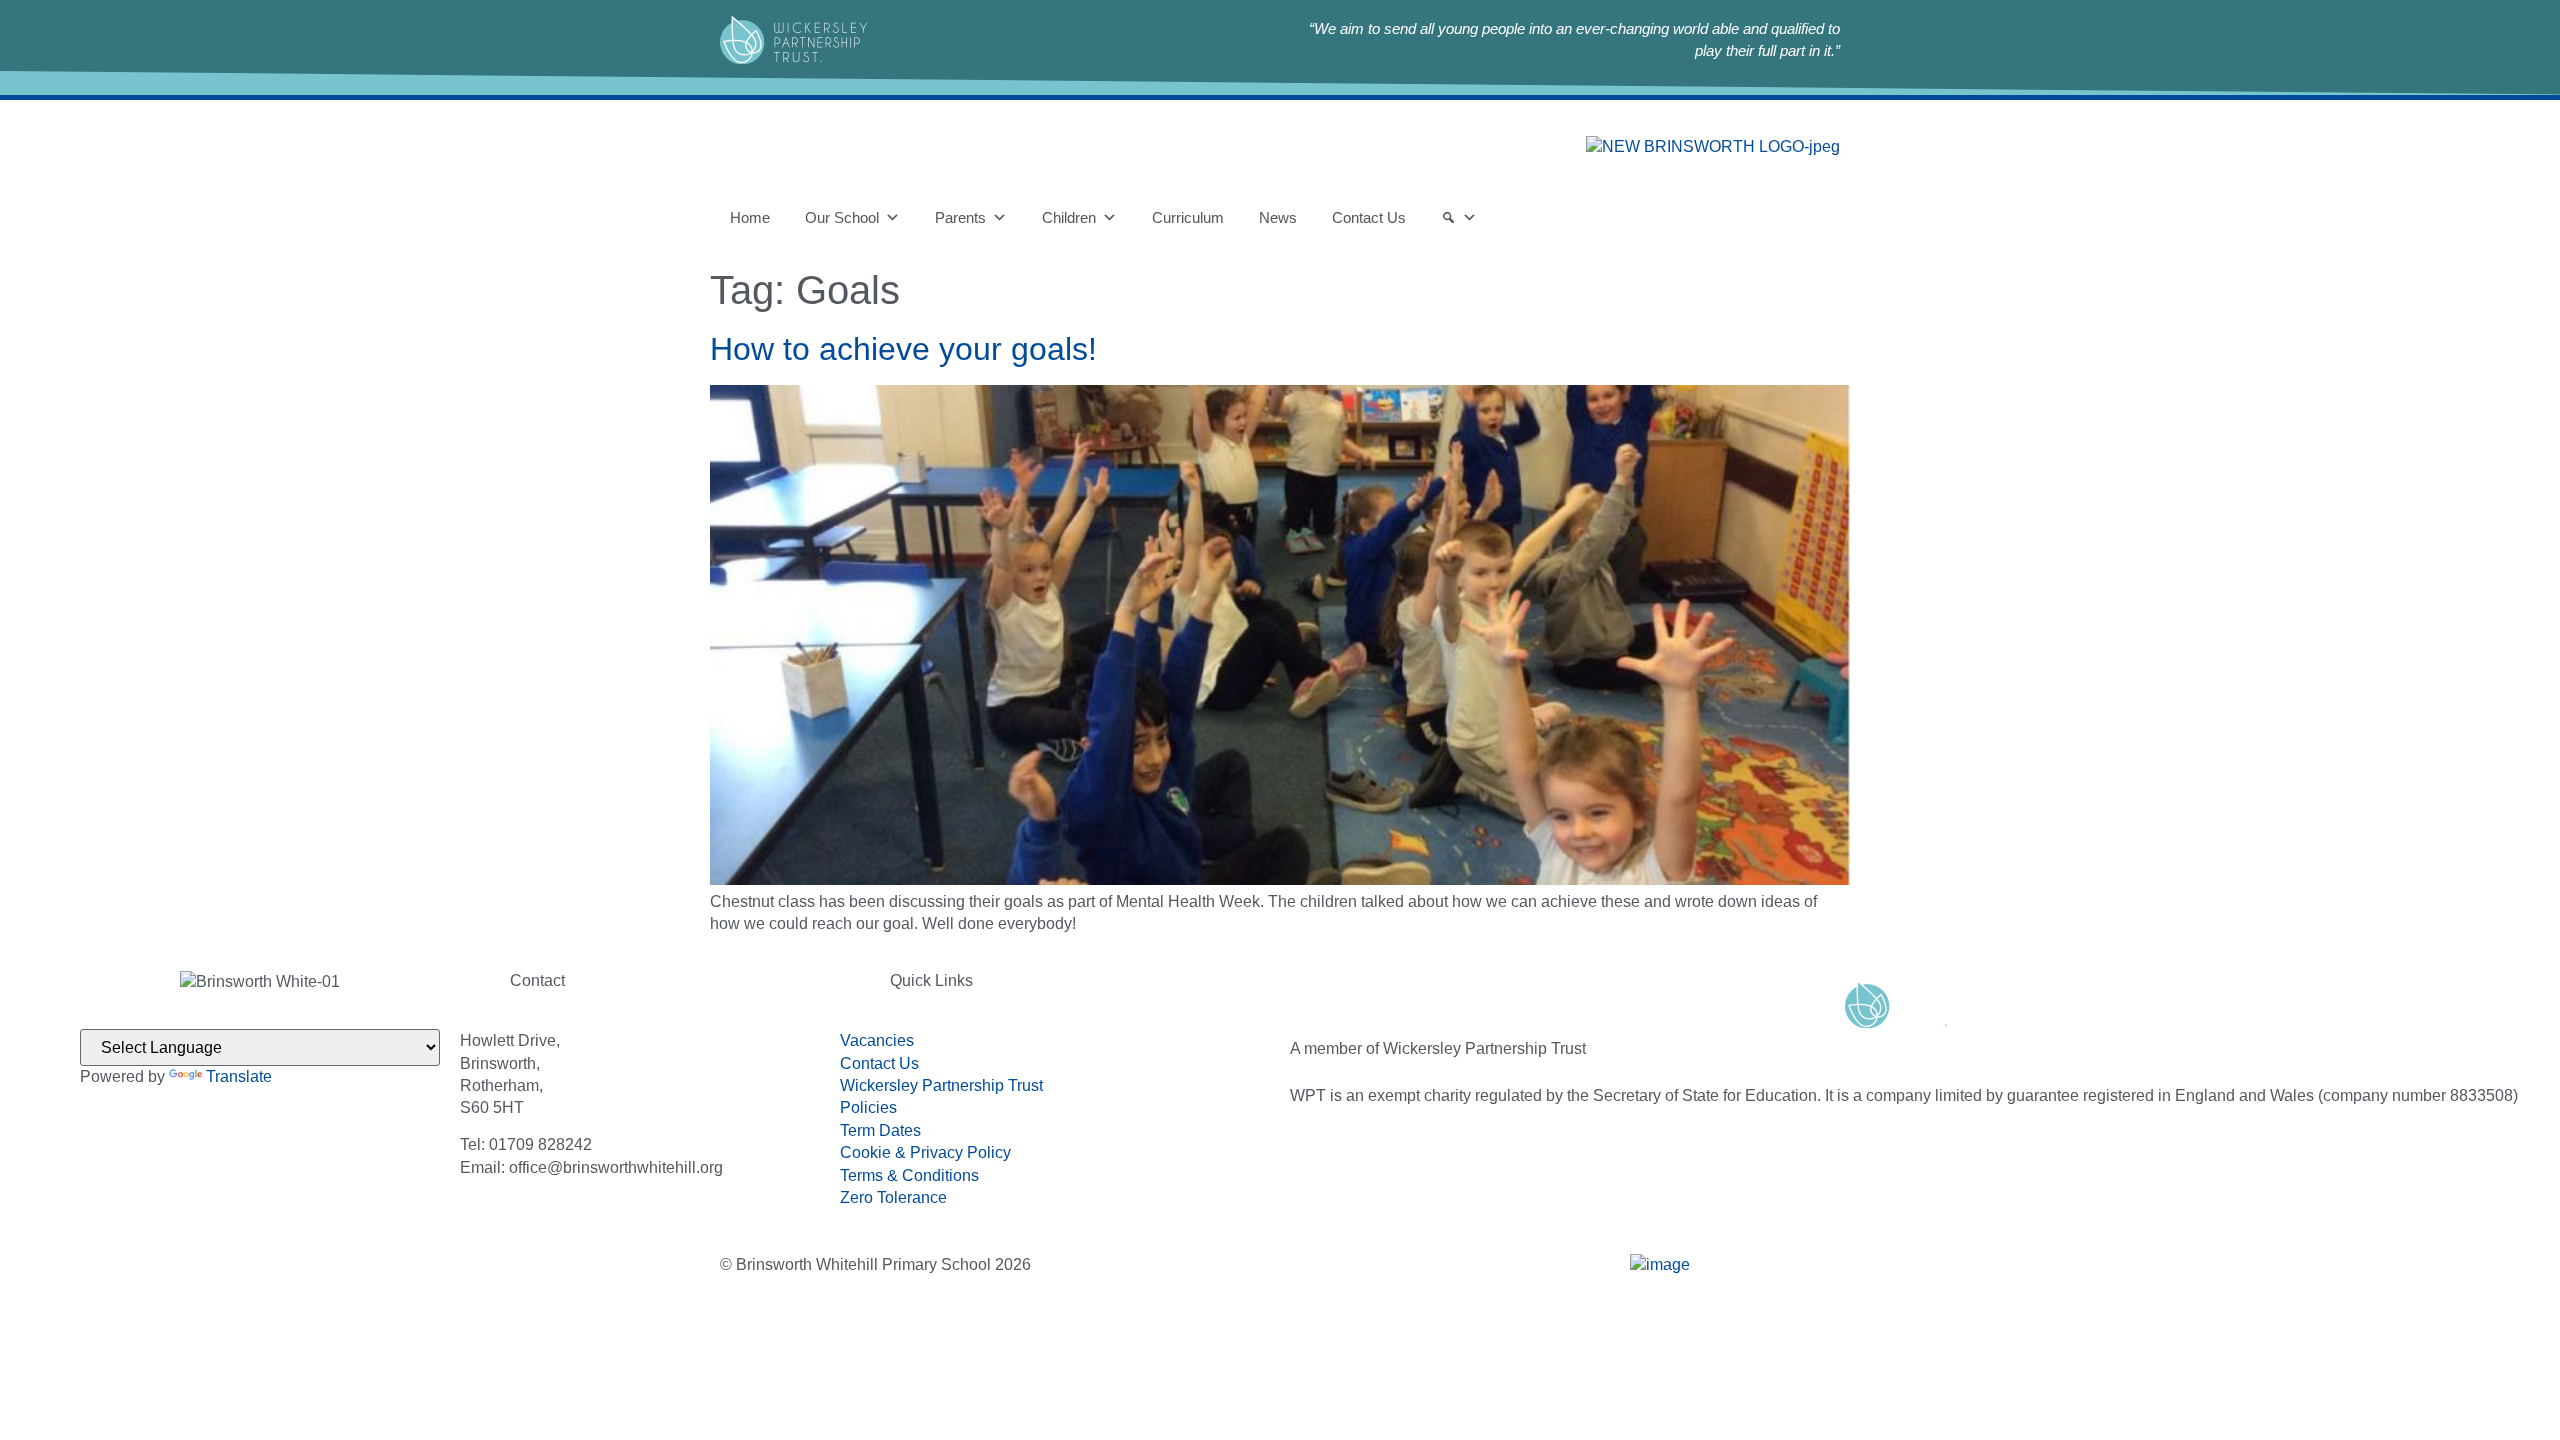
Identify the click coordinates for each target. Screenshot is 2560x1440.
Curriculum (1188, 217)
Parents (960, 217)
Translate (239, 1076)
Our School (842, 217)
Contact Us (1369, 217)
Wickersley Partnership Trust (941, 1085)
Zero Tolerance (893, 1197)
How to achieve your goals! (903, 349)
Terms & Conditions (909, 1175)
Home (750, 217)
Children (1069, 217)
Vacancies (877, 1040)
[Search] (1459, 218)
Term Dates (880, 1130)
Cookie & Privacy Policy (925, 1152)
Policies (868, 1107)
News (1278, 217)
